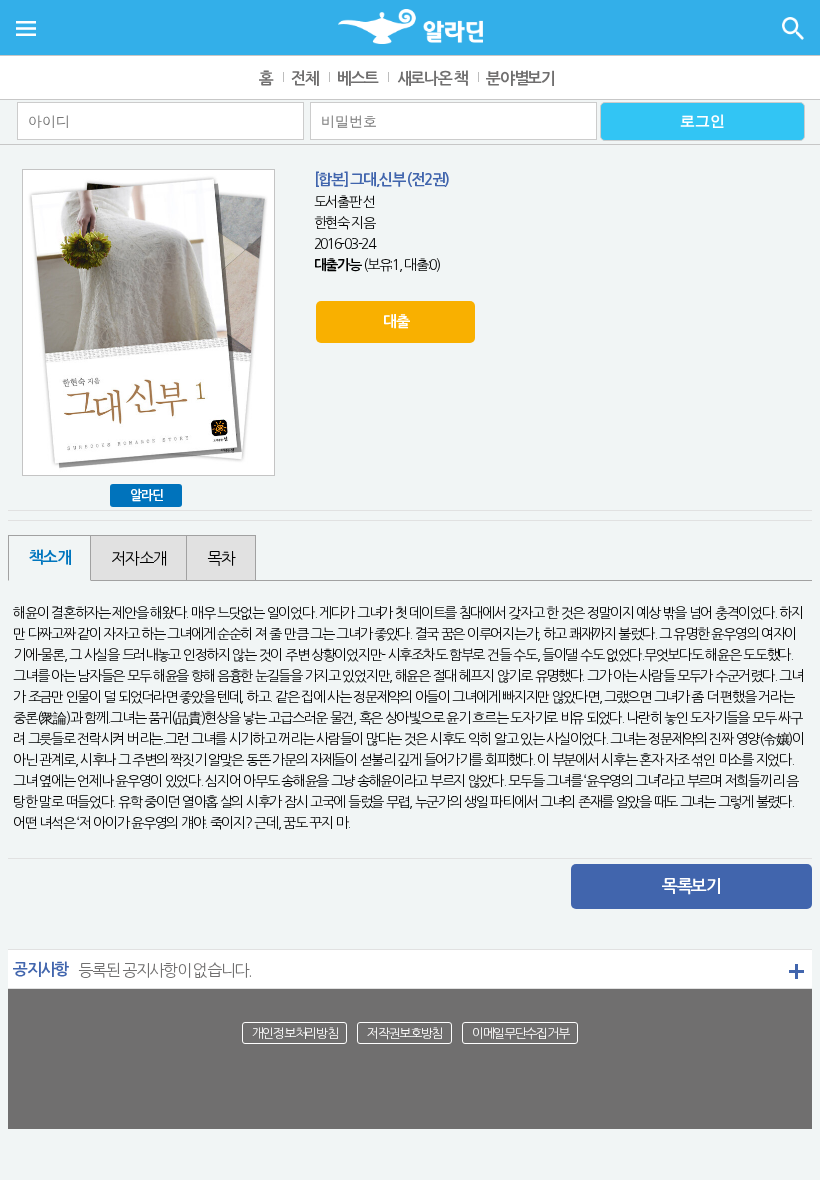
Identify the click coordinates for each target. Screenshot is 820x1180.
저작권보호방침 (404, 1032)
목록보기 (691, 886)
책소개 (49, 557)
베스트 (357, 78)
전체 (304, 78)
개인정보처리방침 (295, 1032)
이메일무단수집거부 (520, 1032)
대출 (395, 321)
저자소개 (138, 558)
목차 (220, 558)
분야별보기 (520, 78)
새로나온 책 (432, 78)
